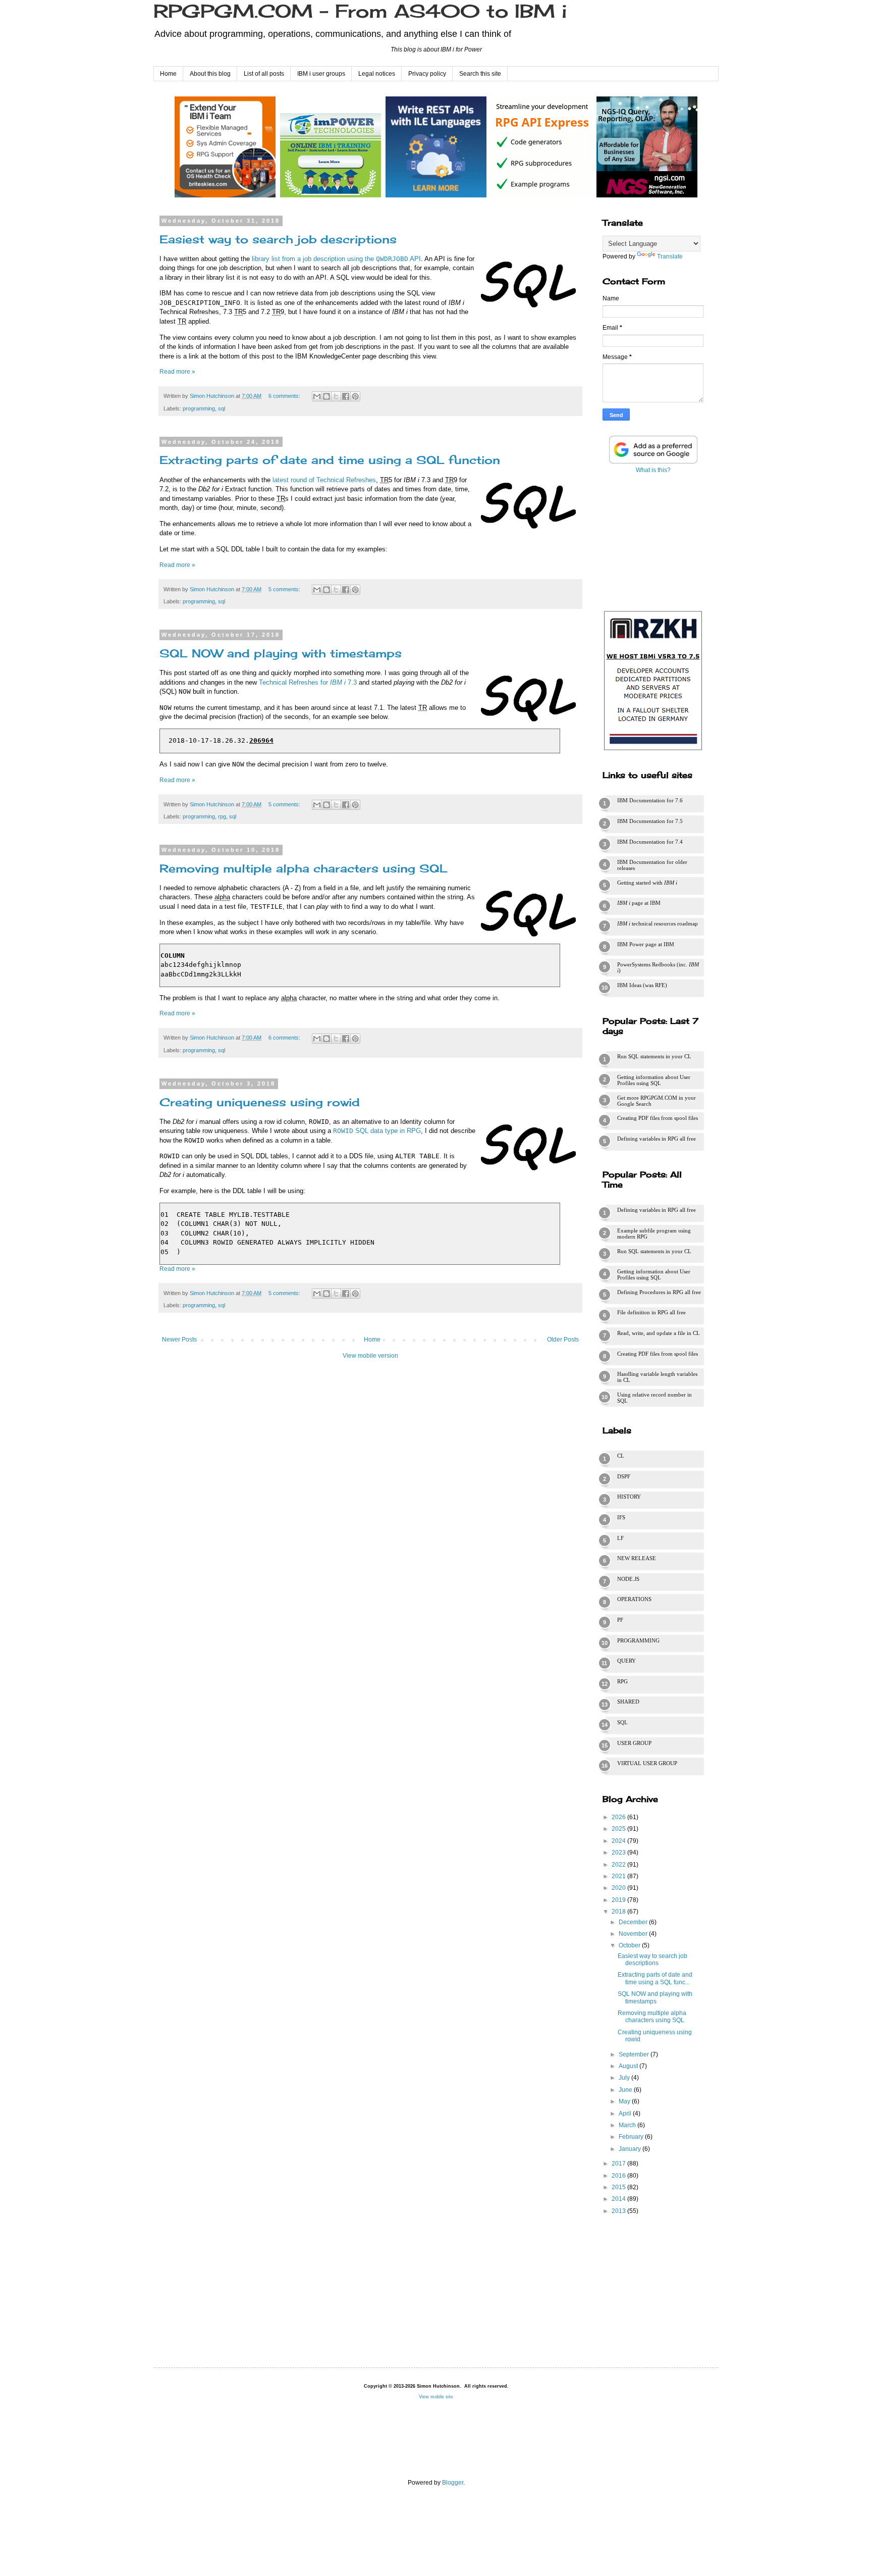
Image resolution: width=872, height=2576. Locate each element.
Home (168, 74)
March (628, 2125)
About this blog (210, 74)
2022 (619, 1865)
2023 (619, 1852)
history (629, 1497)
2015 (619, 2187)
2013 (619, 2211)
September (635, 2054)
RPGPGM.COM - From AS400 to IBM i (360, 11)
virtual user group (647, 1763)
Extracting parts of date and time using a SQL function (330, 460)
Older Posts (563, 1339)
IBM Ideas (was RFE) (642, 985)
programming (199, 408)
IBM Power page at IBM (646, 944)
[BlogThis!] (326, 396)
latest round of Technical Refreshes (324, 480)
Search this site (480, 74)
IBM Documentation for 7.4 (650, 842)
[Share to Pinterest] (355, 396)
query (626, 1661)
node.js (628, 1579)
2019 (619, 1900)
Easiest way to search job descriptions (278, 239)
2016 (619, 2176)
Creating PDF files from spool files (658, 1118)
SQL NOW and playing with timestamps (281, 653)
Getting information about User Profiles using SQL (654, 1080)
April (626, 2114)
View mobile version (370, 1356)
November (634, 1934)
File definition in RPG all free (651, 1312)
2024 (619, 1841)
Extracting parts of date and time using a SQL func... (655, 1978)
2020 (619, 1888)
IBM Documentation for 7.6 (650, 800)
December (634, 1922)
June (626, 2090)
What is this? (653, 470)
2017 (619, 2163)
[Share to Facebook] (346, 396)
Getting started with (647, 883)
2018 (619, 1912)
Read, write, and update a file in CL (659, 1333)
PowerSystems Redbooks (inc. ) (658, 967)
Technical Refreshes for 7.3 (308, 682)
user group (634, 1743)
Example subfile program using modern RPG (654, 1233)
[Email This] (317, 396)
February (632, 2137)
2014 (619, 2199)
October (630, 1945)
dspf (624, 1476)
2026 (619, 1817)
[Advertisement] (653, 540)
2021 (619, 1876)
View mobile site (436, 2397)
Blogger (453, 2483)
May (625, 2101)
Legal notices (377, 74)
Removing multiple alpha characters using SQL (304, 868)
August (629, 2066)
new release (637, 1558)
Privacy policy (427, 74)
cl (621, 1456)
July (625, 2078)
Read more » (177, 372)
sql (222, 408)
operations (634, 1599)
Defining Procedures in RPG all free (659, 1292)
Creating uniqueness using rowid (260, 1102)
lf (620, 1538)
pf (620, 1620)
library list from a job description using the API (336, 259)
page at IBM (639, 903)
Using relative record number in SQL (655, 1398)
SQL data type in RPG (377, 1131)
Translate (670, 256)
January (631, 2149)
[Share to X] (336, 396)
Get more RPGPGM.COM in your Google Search (657, 1101)
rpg (222, 816)
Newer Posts (179, 1339)
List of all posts (264, 74)
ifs (621, 1517)
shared (628, 1702)
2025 (619, 1829)
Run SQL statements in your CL (654, 1056)
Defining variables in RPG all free (657, 1139)
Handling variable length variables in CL (657, 1377)
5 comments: (285, 589)
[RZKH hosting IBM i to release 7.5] (653, 750)
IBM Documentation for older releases (652, 865)
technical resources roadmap (658, 923)
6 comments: (285, 396)
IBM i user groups (321, 74)
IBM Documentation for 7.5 (650, 821)
